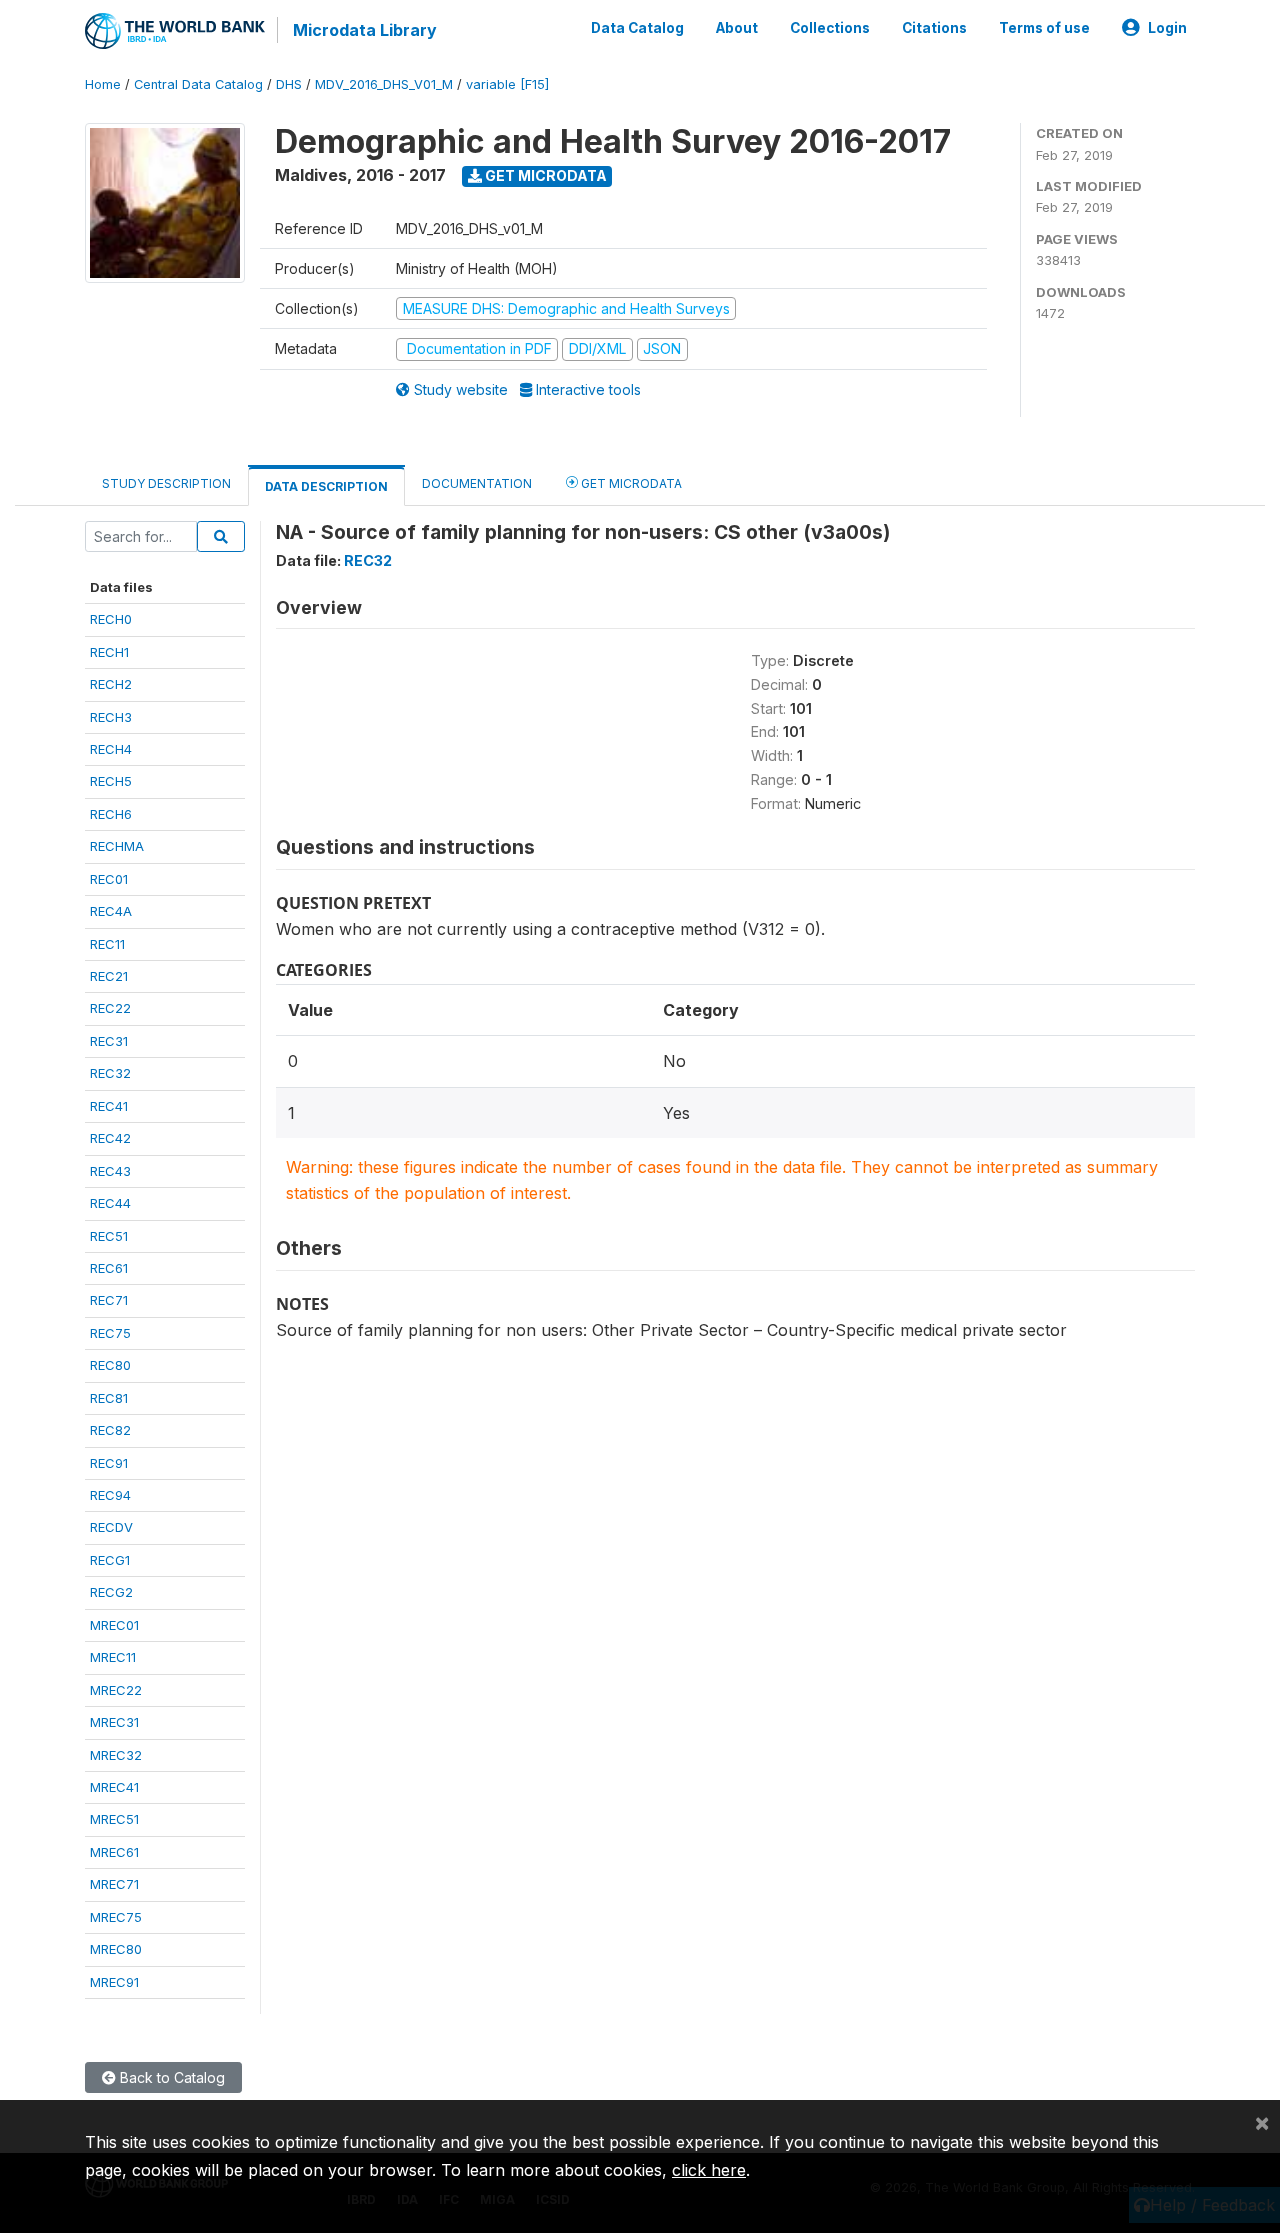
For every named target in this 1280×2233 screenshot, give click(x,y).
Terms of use (1044, 28)
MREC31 (114, 1722)
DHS (289, 84)
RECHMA (117, 846)
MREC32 (116, 1755)
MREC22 (116, 1690)
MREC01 (114, 1625)
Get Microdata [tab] (630, 483)
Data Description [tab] (326, 486)
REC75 (110, 1333)
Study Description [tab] (166, 483)
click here (709, 2170)
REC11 (107, 944)
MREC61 (114, 1852)
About (737, 28)
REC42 (110, 1138)
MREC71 (114, 1884)
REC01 (109, 879)
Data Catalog (637, 28)
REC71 (109, 1300)
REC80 (110, 1365)
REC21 (109, 976)
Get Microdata (544, 175)
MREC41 (114, 1787)
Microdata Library (365, 30)
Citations (934, 28)
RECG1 (110, 1560)
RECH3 (111, 717)
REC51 (109, 1236)
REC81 (109, 1398)
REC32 (110, 1073)
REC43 (110, 1171)
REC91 (109, 1463)
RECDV (111, 1527)
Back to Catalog (170, 2077)
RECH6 (111, 814)
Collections (830, 28)
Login (1167, 28)
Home (103, 84)
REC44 (110, 1203)
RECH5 (111, 781)
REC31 (109, 1041)
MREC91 (114, 1982)
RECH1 (109, 652)
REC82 (110, 1430)
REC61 (109, 1268)
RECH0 (111, 619)
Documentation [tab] (477, 483)
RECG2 (111, 1592)
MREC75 (116, 1917)
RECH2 (111, 684)
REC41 (109, 1106)
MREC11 (113, 1657)
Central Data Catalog (198, 84)
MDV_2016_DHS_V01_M (384, 84)
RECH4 (111, 749)
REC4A (111, 911)
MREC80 (116, 1949)
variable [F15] (507, 84)
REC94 (110, 1495)
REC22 (110, 1008)
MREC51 (114, 1819)
